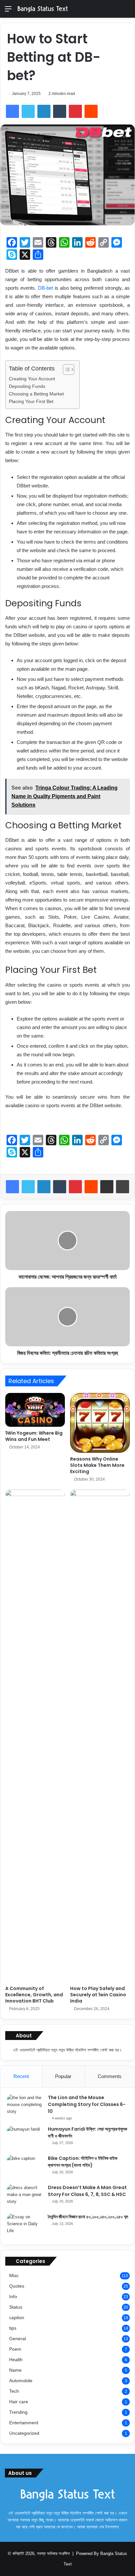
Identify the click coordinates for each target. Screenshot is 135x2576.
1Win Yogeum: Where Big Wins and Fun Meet (34, 1436)
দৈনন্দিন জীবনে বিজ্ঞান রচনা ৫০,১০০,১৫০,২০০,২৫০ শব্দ (88, 2217)
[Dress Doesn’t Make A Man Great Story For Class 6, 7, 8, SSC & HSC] (25, 2196)
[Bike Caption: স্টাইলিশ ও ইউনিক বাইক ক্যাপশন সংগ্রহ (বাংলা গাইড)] (25, 2167)
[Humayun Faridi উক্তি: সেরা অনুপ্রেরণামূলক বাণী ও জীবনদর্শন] (25, 2138)
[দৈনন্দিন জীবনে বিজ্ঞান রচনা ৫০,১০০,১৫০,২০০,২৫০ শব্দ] (25, 2226)
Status (16, 2307)
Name (15, 2370)
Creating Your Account (32, 379)
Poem (15, 2349)
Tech (14, 2391)
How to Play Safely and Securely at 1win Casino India (98, 1995)
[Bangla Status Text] (43, 9)
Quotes (17, 2286)
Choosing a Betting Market (36, 394)
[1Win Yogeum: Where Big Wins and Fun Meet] (35, 1410)
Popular (63, 2076)
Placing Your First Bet (31, 402)
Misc (14, 2276)
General (18, 2339)
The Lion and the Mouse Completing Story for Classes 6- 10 (87, 2104)
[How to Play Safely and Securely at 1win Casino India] (100, 1736)
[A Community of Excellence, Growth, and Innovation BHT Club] (35, 1736)
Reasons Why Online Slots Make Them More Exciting (97, 1465)
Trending (18, 2412)
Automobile (21, 2381)
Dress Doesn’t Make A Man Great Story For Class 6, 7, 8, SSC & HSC (87, 2191)
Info (13, 2297)
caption (17, 2318)
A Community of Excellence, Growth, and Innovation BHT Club (34, 1995)
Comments (110, 2076)
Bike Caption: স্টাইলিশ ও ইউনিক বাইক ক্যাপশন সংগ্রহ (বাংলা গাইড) (83, 2162)
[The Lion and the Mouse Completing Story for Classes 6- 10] (25, 2106)
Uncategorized (24, 2433)
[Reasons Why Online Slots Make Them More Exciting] (100, 1423)
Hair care (19, 2402)
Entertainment (24, 2423)
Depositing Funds (27, 386)
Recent (21, 2076)
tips (13, 2328)
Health (16, 2360)
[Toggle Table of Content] (65, 370)
